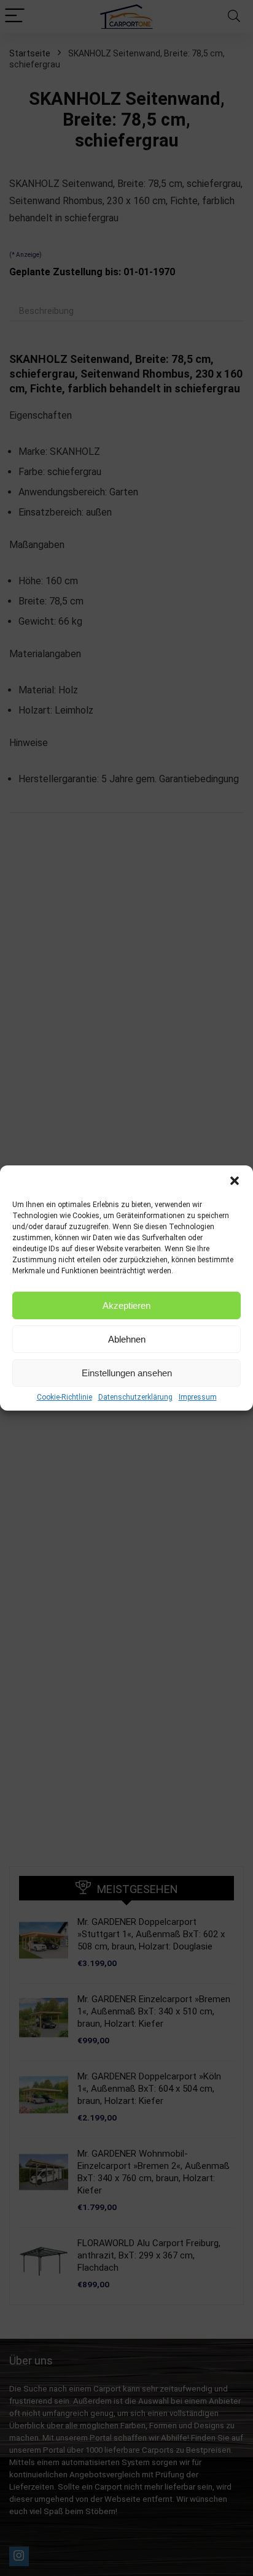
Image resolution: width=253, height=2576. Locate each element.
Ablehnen (127, 1339)
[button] (235, 1181)
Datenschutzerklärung (135, 1397)
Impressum (198, 1397)
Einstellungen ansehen (127, 1373)
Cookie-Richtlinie (64, 1397)
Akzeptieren (126, 1305)
